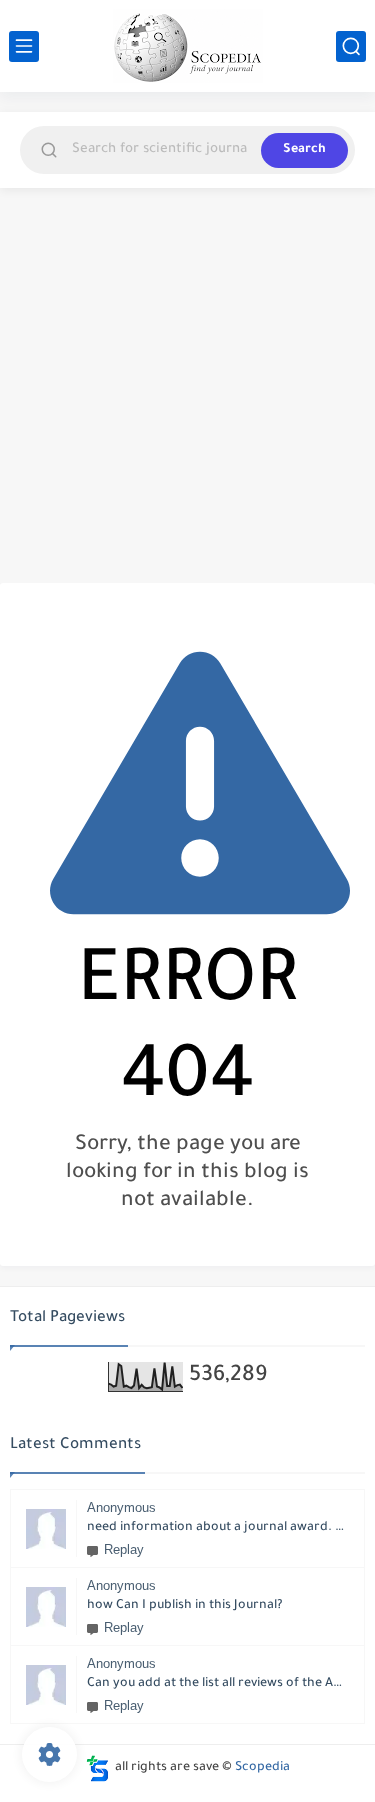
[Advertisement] (187, 385)
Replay (124, 1549)
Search (304, 150)
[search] (351, 46)
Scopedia (262, 1768)
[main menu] (24, 46)
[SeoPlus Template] (98, 1768)
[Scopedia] (188, 46)
